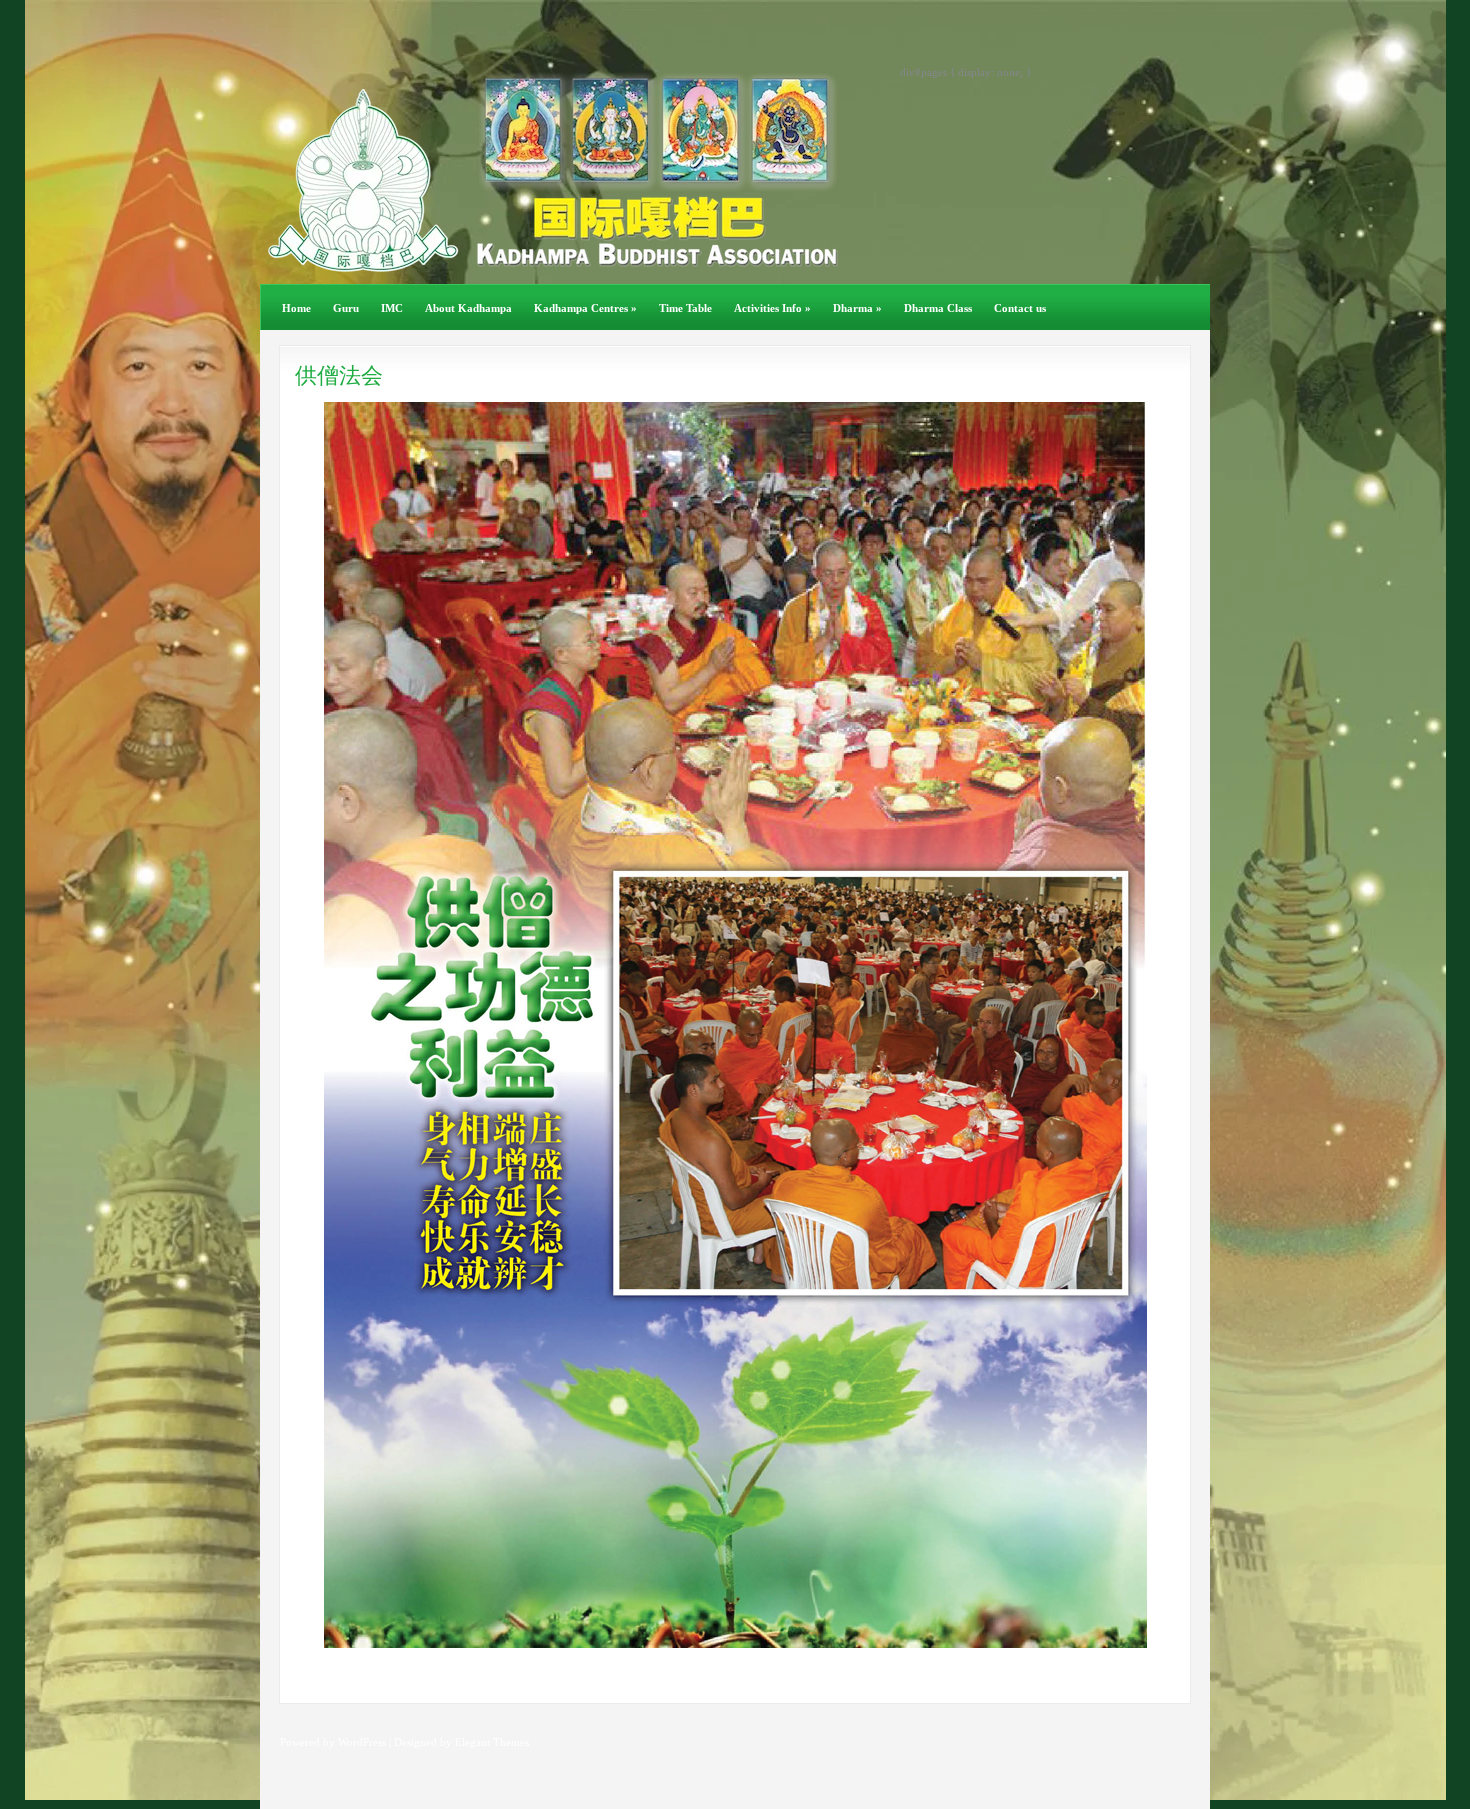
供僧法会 (339, 375)
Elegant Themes (492, 1742)
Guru (346, 308)
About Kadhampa (468, 308)
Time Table (685, 308)
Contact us (1020, 308)
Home (296, 308)
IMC (392, 308)
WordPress (362, 1742)
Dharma (857, 308)
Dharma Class (938, 308)
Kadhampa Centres (585, 308)
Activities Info (772, 308)
